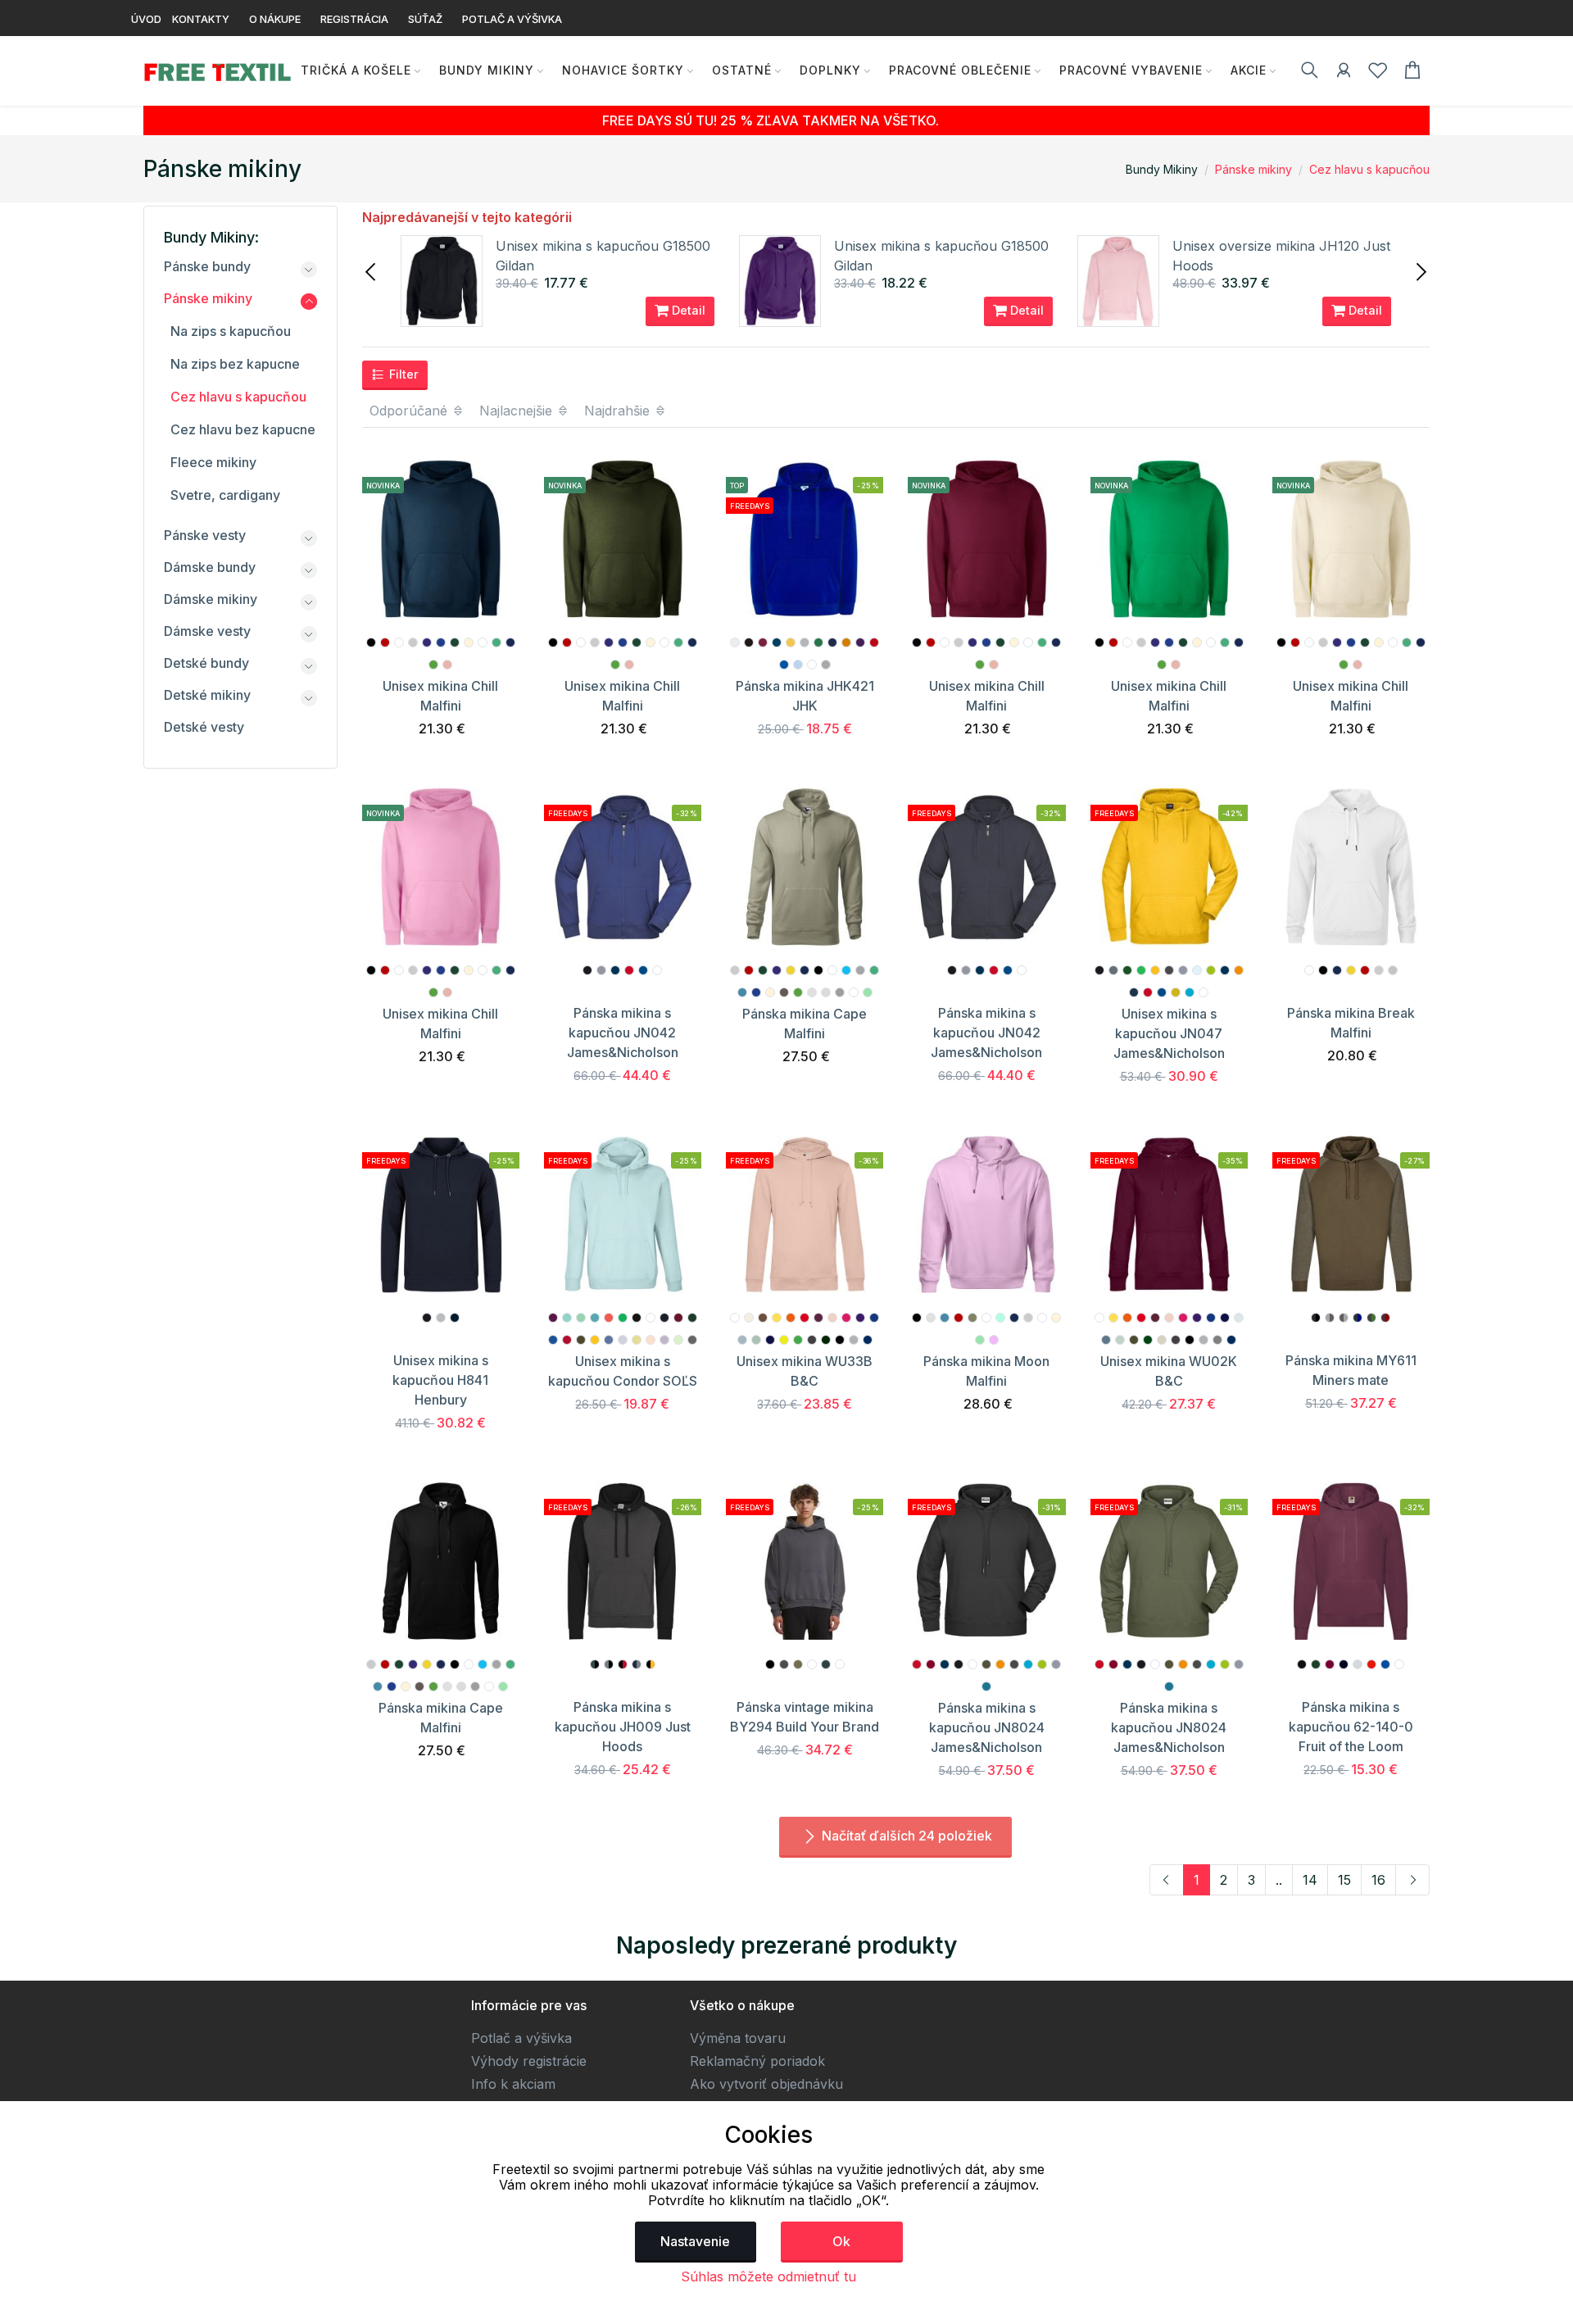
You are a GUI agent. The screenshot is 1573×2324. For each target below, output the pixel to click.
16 (1378, 1880)
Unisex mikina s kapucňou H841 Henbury (440, 1380)
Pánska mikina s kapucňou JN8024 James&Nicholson (987, 1727)
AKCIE (1249, 70)
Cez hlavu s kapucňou (1369, 169)
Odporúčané (410, 411)
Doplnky (830, 70)
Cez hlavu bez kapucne (243, 429)
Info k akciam (513, 2084)
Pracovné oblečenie (960, 70)
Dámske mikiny (211, 599)
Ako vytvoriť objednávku (766, 2084)
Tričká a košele (356, 70)
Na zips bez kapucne (235, 364)
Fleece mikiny (213, 462)
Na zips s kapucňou (231, 331)
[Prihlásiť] (1344, 73)
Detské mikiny (207, 695)
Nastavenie (695, 2241)
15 (1344, 1880)
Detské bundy (206, 663)
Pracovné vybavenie (1131, 70)
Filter (402, 374)
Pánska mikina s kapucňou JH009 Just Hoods (623, 1727)
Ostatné (742, 70)
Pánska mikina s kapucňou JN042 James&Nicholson (623, 1033)
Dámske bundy (210, 567)
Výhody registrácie (529, 2061)
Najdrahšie (619, 411)
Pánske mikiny (1253, 169)
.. (1279, 1880)
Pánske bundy (207, 266)
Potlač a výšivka (521, 2038)
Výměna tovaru (738, 2038)
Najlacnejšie (518, 411)
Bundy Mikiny (487, 70)
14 (1310, 1880)
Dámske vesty (207, 631)
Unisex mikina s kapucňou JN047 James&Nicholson (1169, 1033)
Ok (841, 2241)
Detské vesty (204, 727)
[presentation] (372, 270)
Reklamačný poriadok (757, 2061)
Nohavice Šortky (623, 70)
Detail (687, 310)
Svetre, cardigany (225, 495)
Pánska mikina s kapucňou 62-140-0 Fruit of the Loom (1351, 1727)
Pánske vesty (205, 535)
